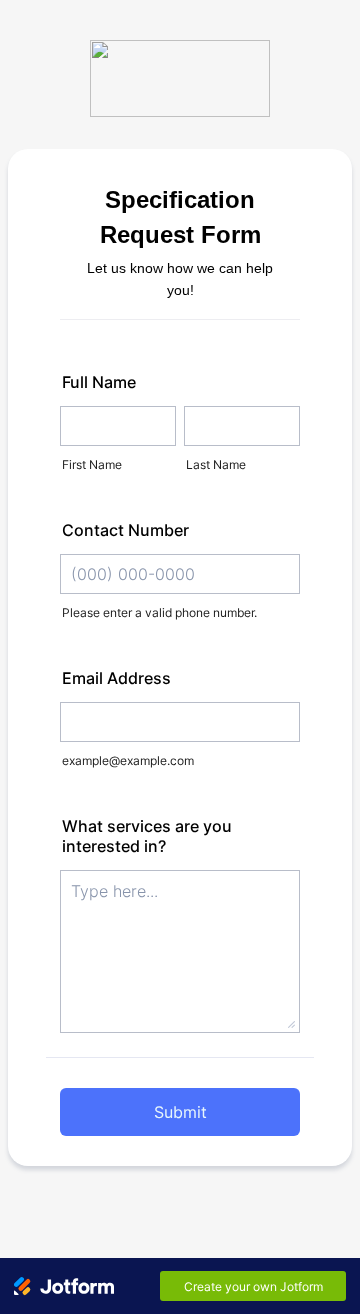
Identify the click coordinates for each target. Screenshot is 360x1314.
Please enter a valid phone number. (159, 612)
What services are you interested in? (147, 836)
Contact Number (125, 530)
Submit (180, 1112)
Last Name (216, 464)
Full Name (99, 382)
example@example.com (128, 760)
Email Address (116, 678)
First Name (92, 464)
